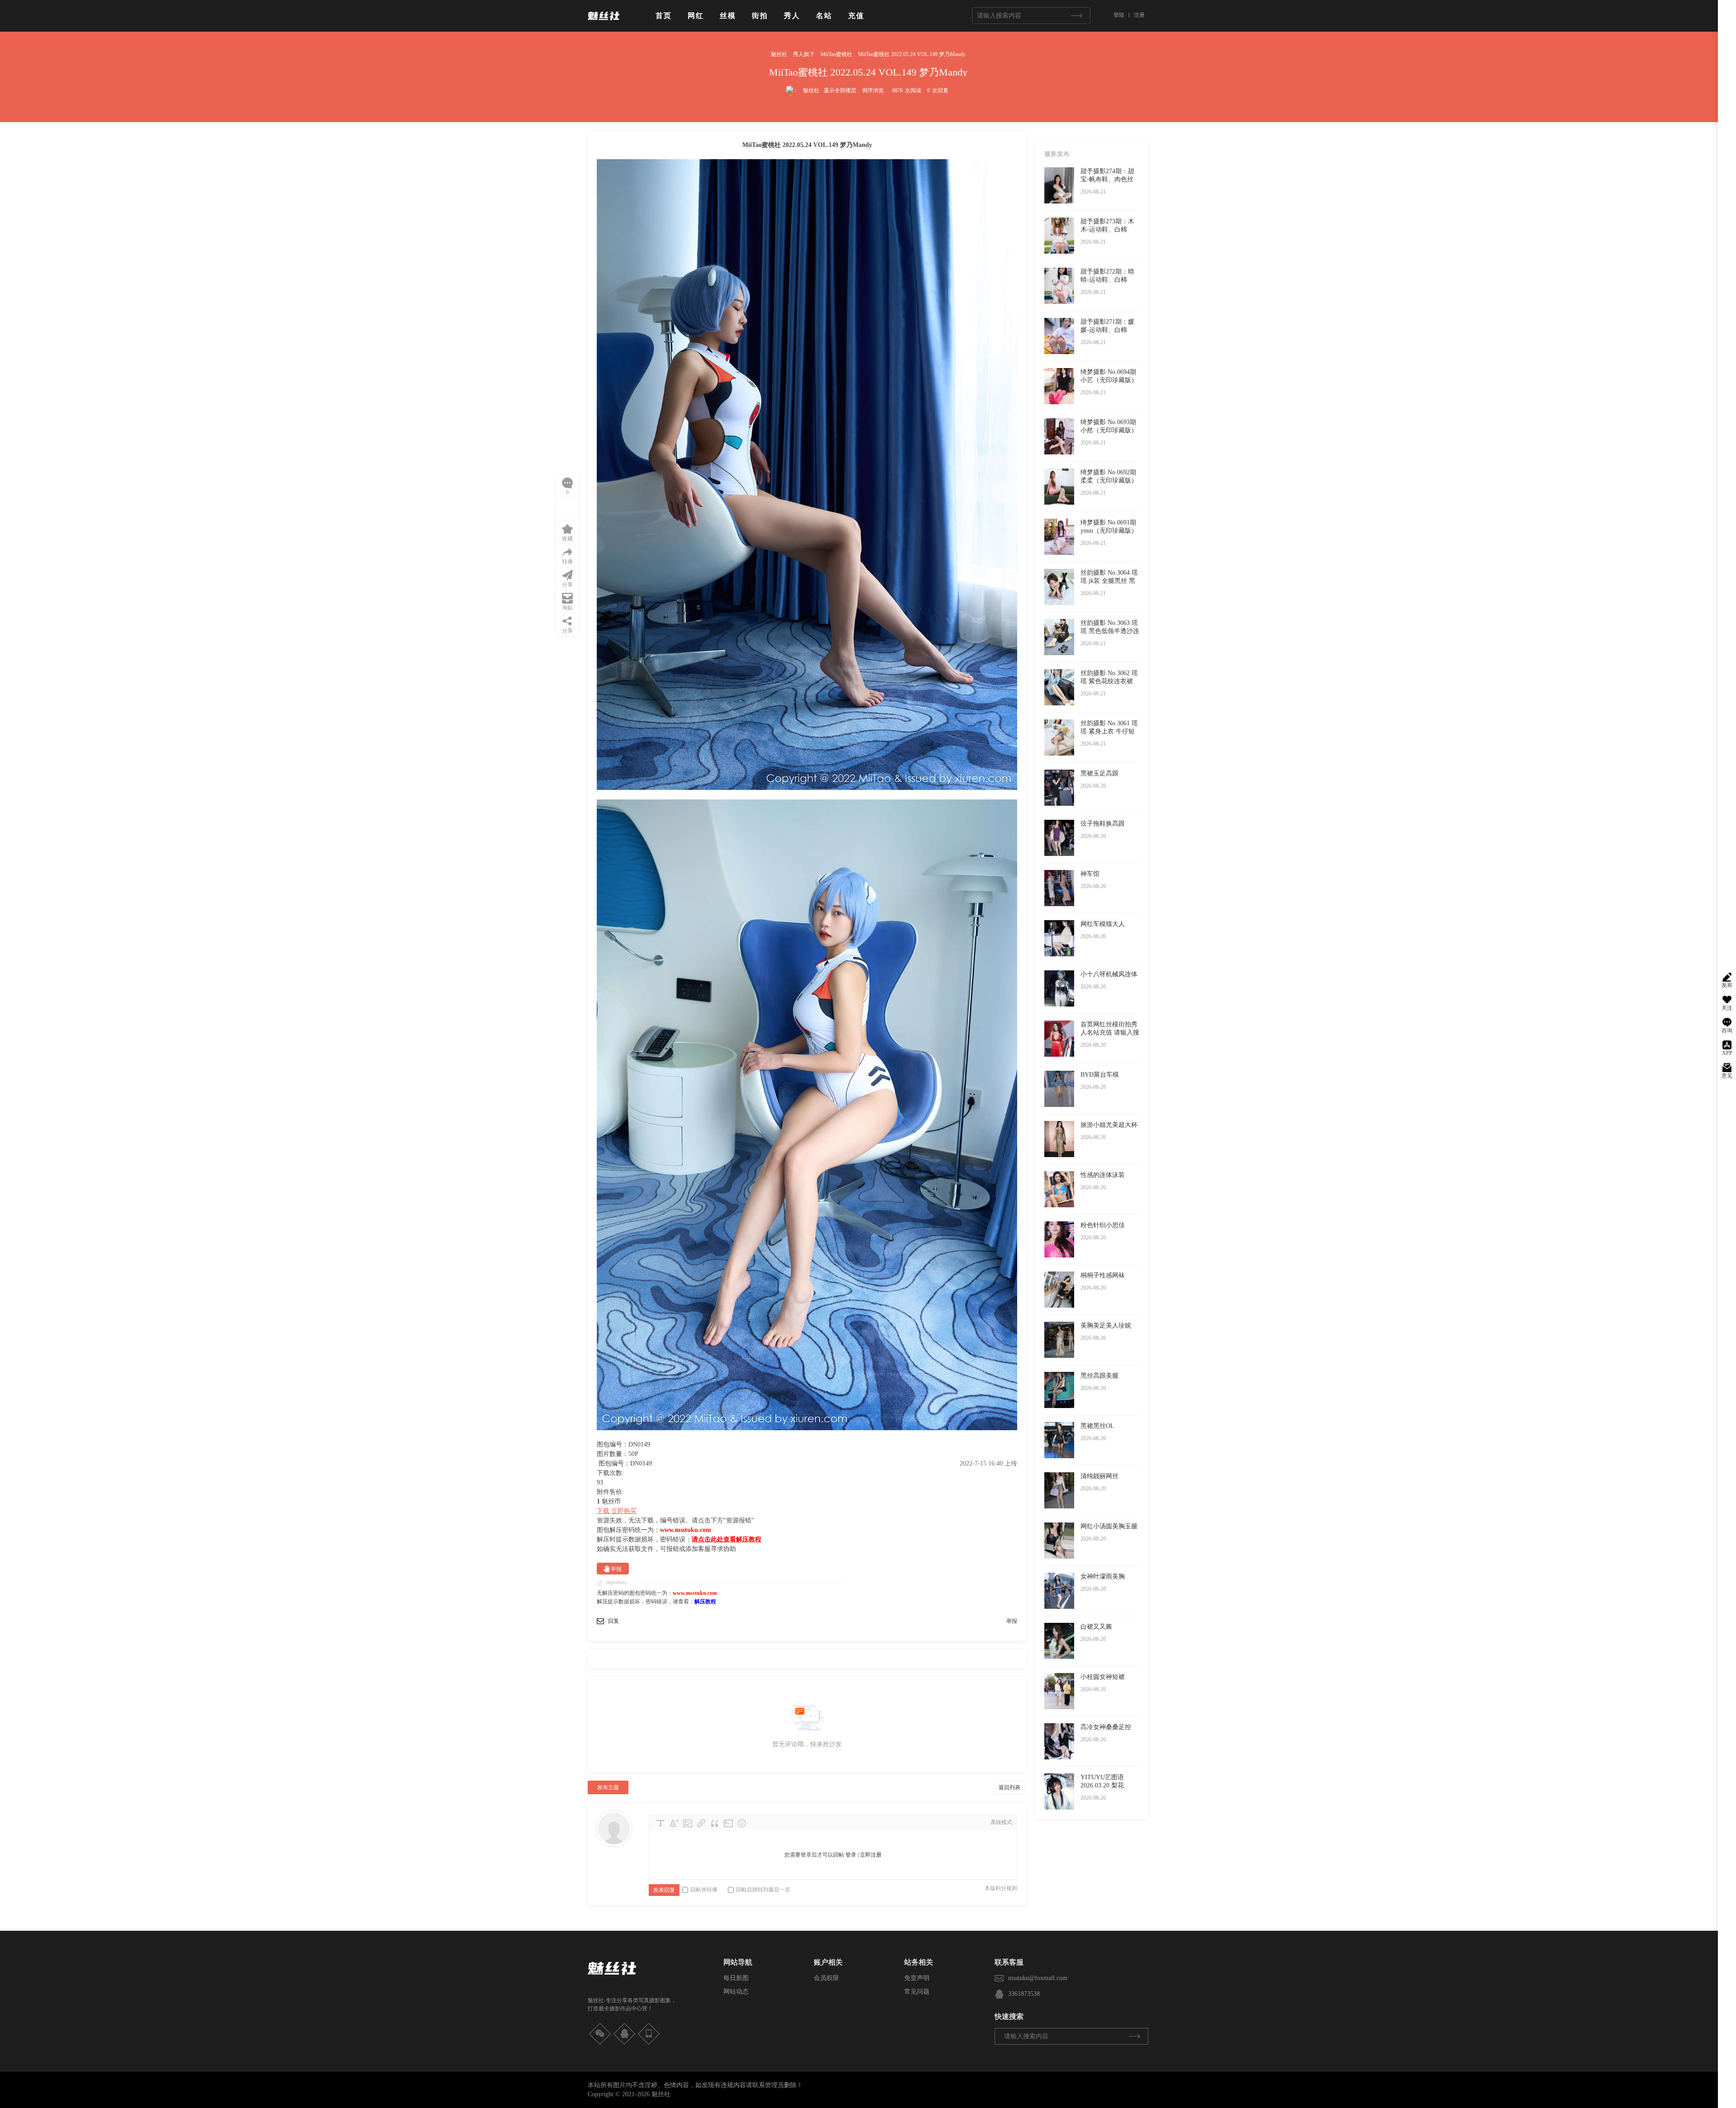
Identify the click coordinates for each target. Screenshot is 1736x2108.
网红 (696, 16)
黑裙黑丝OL (1097, 1426)
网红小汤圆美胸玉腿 (1109, 1526)
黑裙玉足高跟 (1099, 773)
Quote (715, 1823)
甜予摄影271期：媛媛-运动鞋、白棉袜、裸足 (1107, 330)
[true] (1076, 16)
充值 (856, 16)
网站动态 (736, 1992)
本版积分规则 (1001, 1888)
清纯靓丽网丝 (1099, 1476)
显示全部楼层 (840, 90)
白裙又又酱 (1096, 1627)
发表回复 (664, 1890)
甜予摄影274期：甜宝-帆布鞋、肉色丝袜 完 (1107, 179)
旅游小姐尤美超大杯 (1109, 1125)
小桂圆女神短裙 (1103, 1677)
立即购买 (624, 1511)
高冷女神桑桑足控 (1106, 1727)
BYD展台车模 (1100, 1075)
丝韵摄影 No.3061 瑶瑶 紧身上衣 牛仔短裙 (1109, 731)
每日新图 (736, 1978)
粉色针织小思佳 (1103, 1225)
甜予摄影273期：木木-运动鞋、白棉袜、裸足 (1107, 229)
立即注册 (871, 1855)
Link (701, 1823)
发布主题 (608, 1787)
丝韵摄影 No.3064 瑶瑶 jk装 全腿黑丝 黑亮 (1109, 581)
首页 (664, 16)
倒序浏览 (873, 90)
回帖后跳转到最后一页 (763, 1890)
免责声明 (917, 1978)
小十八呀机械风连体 (1109, 974)
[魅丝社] (604, 24)
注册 (1139, 15)
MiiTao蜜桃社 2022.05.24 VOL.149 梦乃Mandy (912, 54)
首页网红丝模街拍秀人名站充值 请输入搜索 (1110, 1033)
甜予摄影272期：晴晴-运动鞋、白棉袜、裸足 (1107, 280)
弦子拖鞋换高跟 (1103, 824)
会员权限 (826, 1978)
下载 (603, 1511)
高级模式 (1001, 1822)
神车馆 (1090, 874)
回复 (613, 1621)
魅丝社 (779, 54)
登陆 (1119, 15)
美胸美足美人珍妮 (1106, 1326)
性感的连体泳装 (1103, 1175)
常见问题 (917, 1992)
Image (688, 1823)
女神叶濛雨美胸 (1103, 1576)
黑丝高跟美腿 (1099, 1376)
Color (674, 1823)
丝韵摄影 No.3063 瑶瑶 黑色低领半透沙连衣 (1110, 631)
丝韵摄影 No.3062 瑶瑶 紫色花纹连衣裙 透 (1109, 681)
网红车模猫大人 (1103, 924)
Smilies (742, 1823)
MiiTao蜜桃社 (836, 54)
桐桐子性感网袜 (1103, 1275)
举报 (616, 1569)
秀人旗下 (804, 54)
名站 (824, 16)
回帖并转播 (704, 1890)
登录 (851, 1855)
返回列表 (1010, 1787)
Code (728, 1823)
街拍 (760, 16)
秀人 (792, 16)
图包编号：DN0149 (625, 1463)
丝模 (728, 16)
